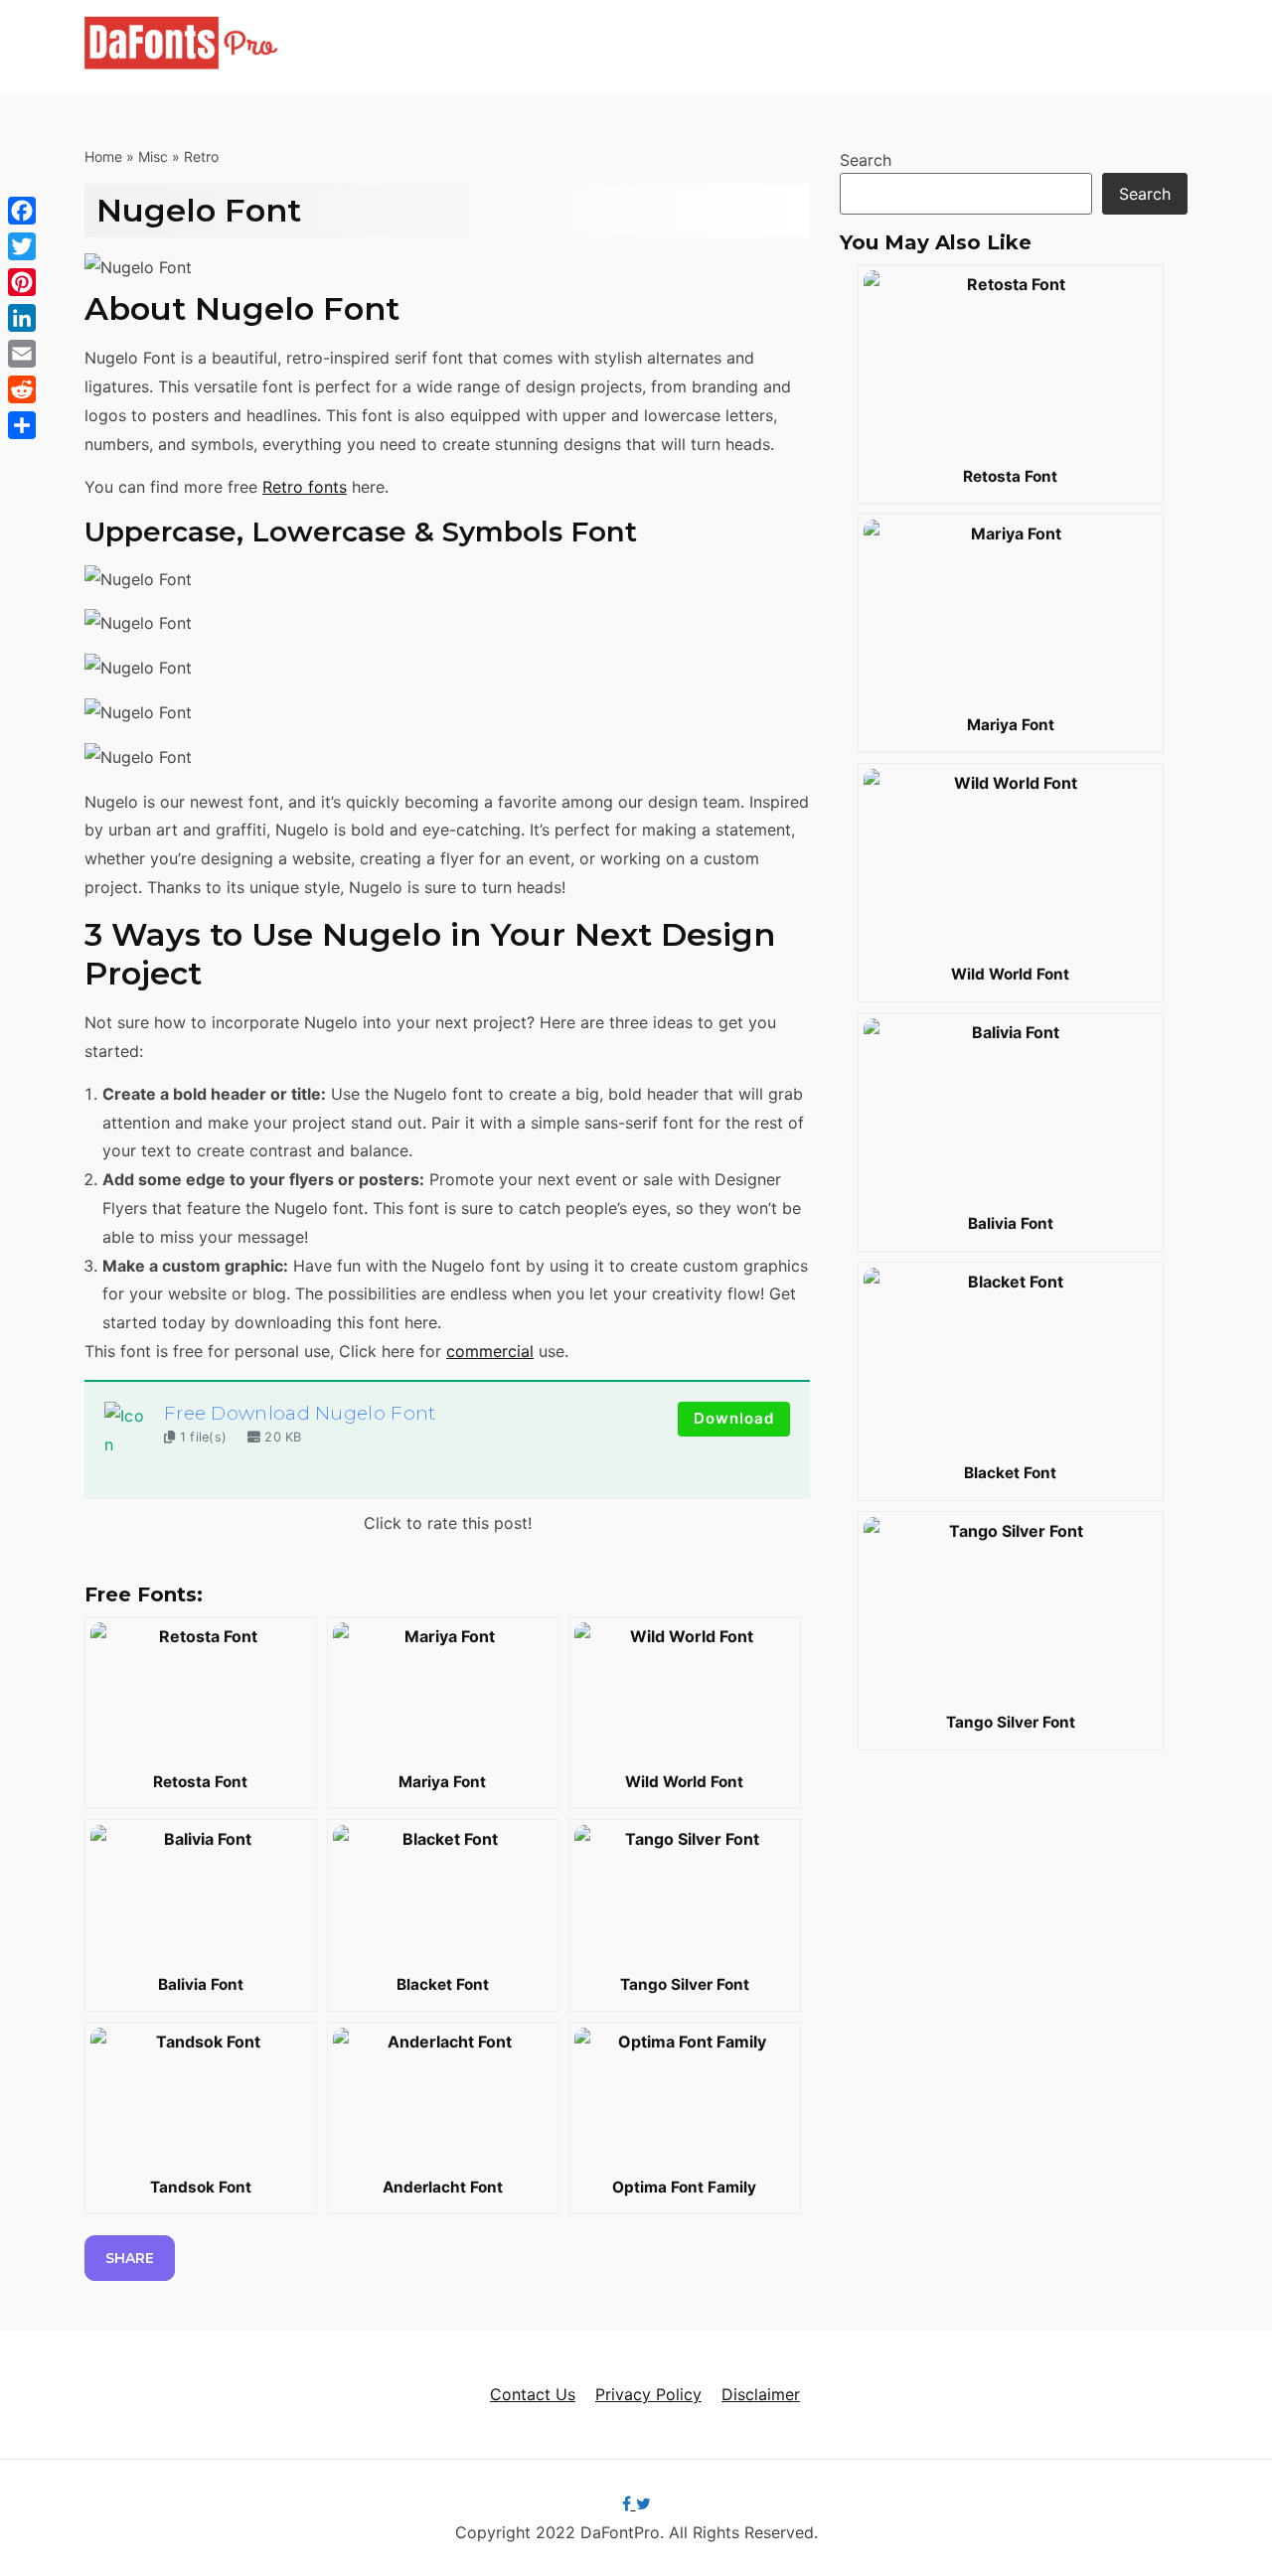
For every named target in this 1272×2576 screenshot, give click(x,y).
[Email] (22, 354)
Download (734, 1418)
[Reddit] (22, 389)
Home (103, 156)
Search (866, 160)
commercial (490, 1351)
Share (130, 2258)
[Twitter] (22, 246)
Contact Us (533, 2394)
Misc (153, 156)
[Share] (22, 425)
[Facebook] (22, 211)
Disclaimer (761, 2394)
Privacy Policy (648, 2394)
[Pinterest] (22, 282)
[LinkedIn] (22, 318)
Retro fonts (305, 487)
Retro (201, 156)
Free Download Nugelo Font (300, 1413)
